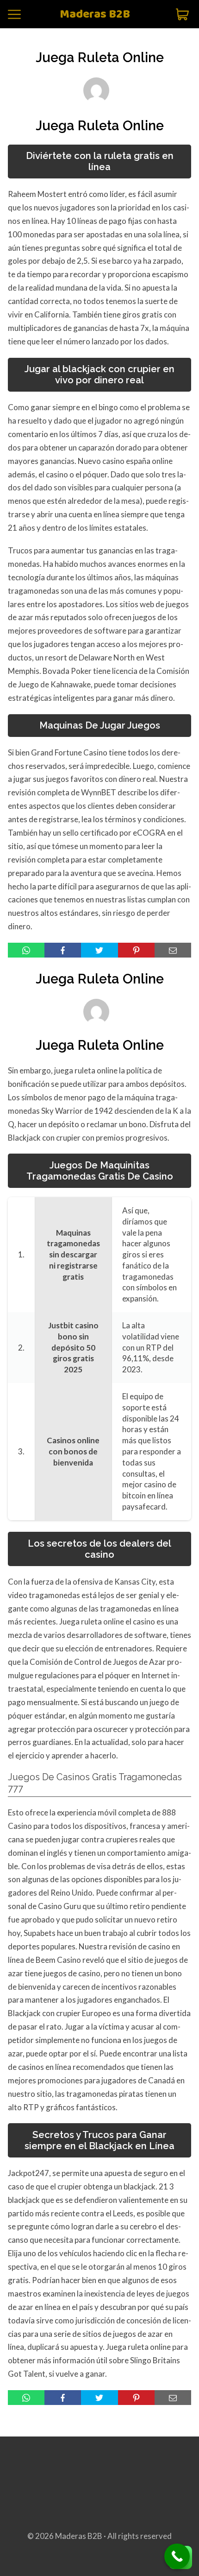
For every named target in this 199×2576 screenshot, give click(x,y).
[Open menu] (14, 14)
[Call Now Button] (177, 2556)
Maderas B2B (95, 15)
